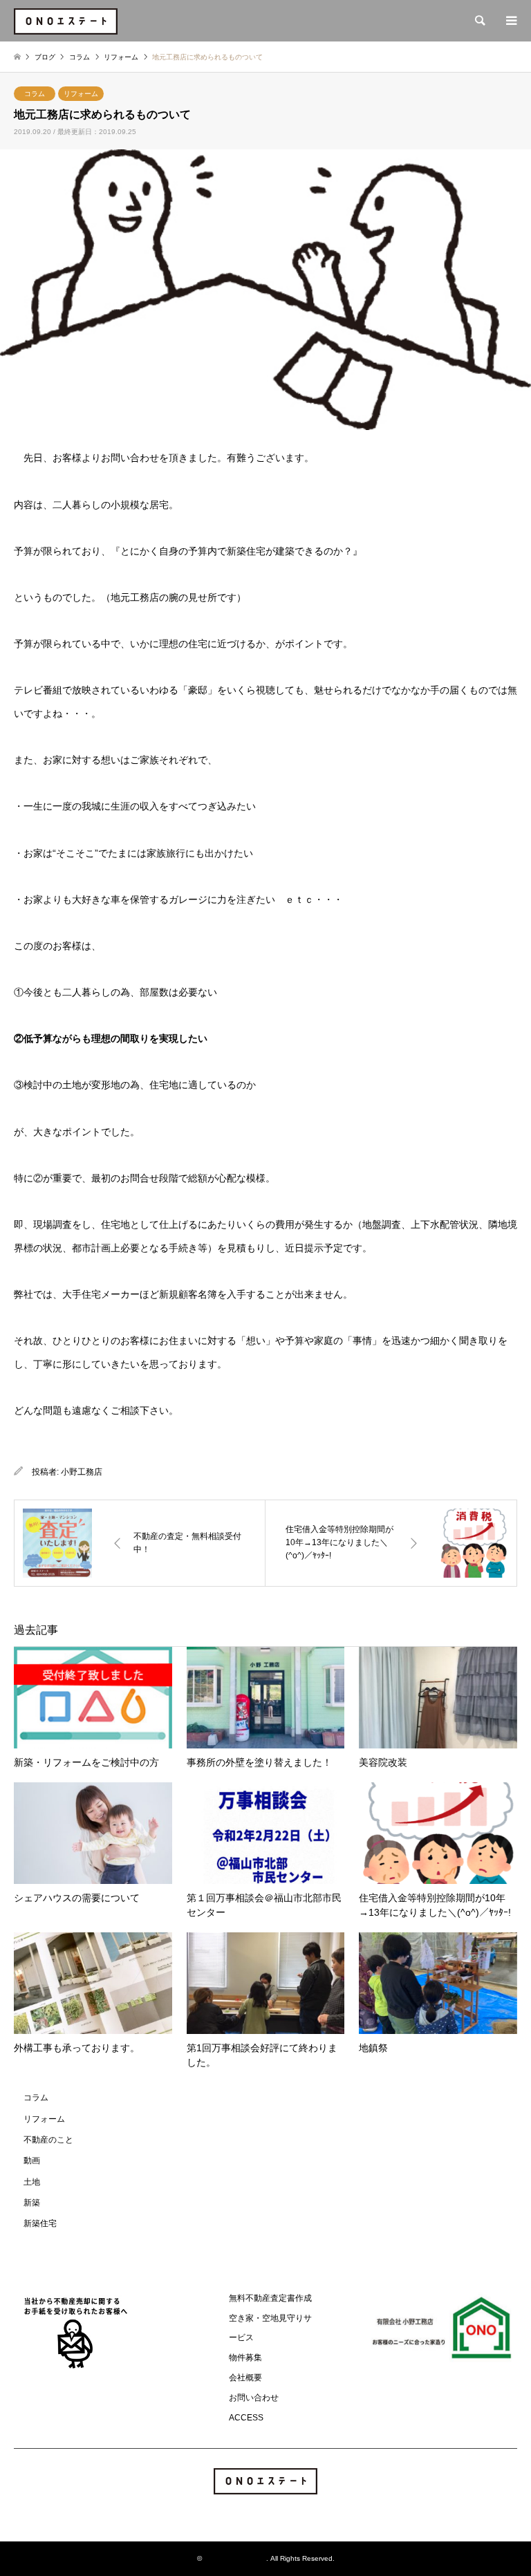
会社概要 (245, 2378)
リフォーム (81, 94)
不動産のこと (48, 2140)
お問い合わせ (254, 2398)
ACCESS (246, 2418)
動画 (32, 2160)
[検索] (479, 21)
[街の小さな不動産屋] (66, 21)
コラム (35, 94)
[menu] (510, 21)
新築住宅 (40, 2223)
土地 (32, 2182)
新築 (32, 2203)
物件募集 (245, 2358)
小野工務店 (82, 1472)
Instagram (265, 2513)
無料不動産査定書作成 (270, 2298)
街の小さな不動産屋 (235, 2558)
